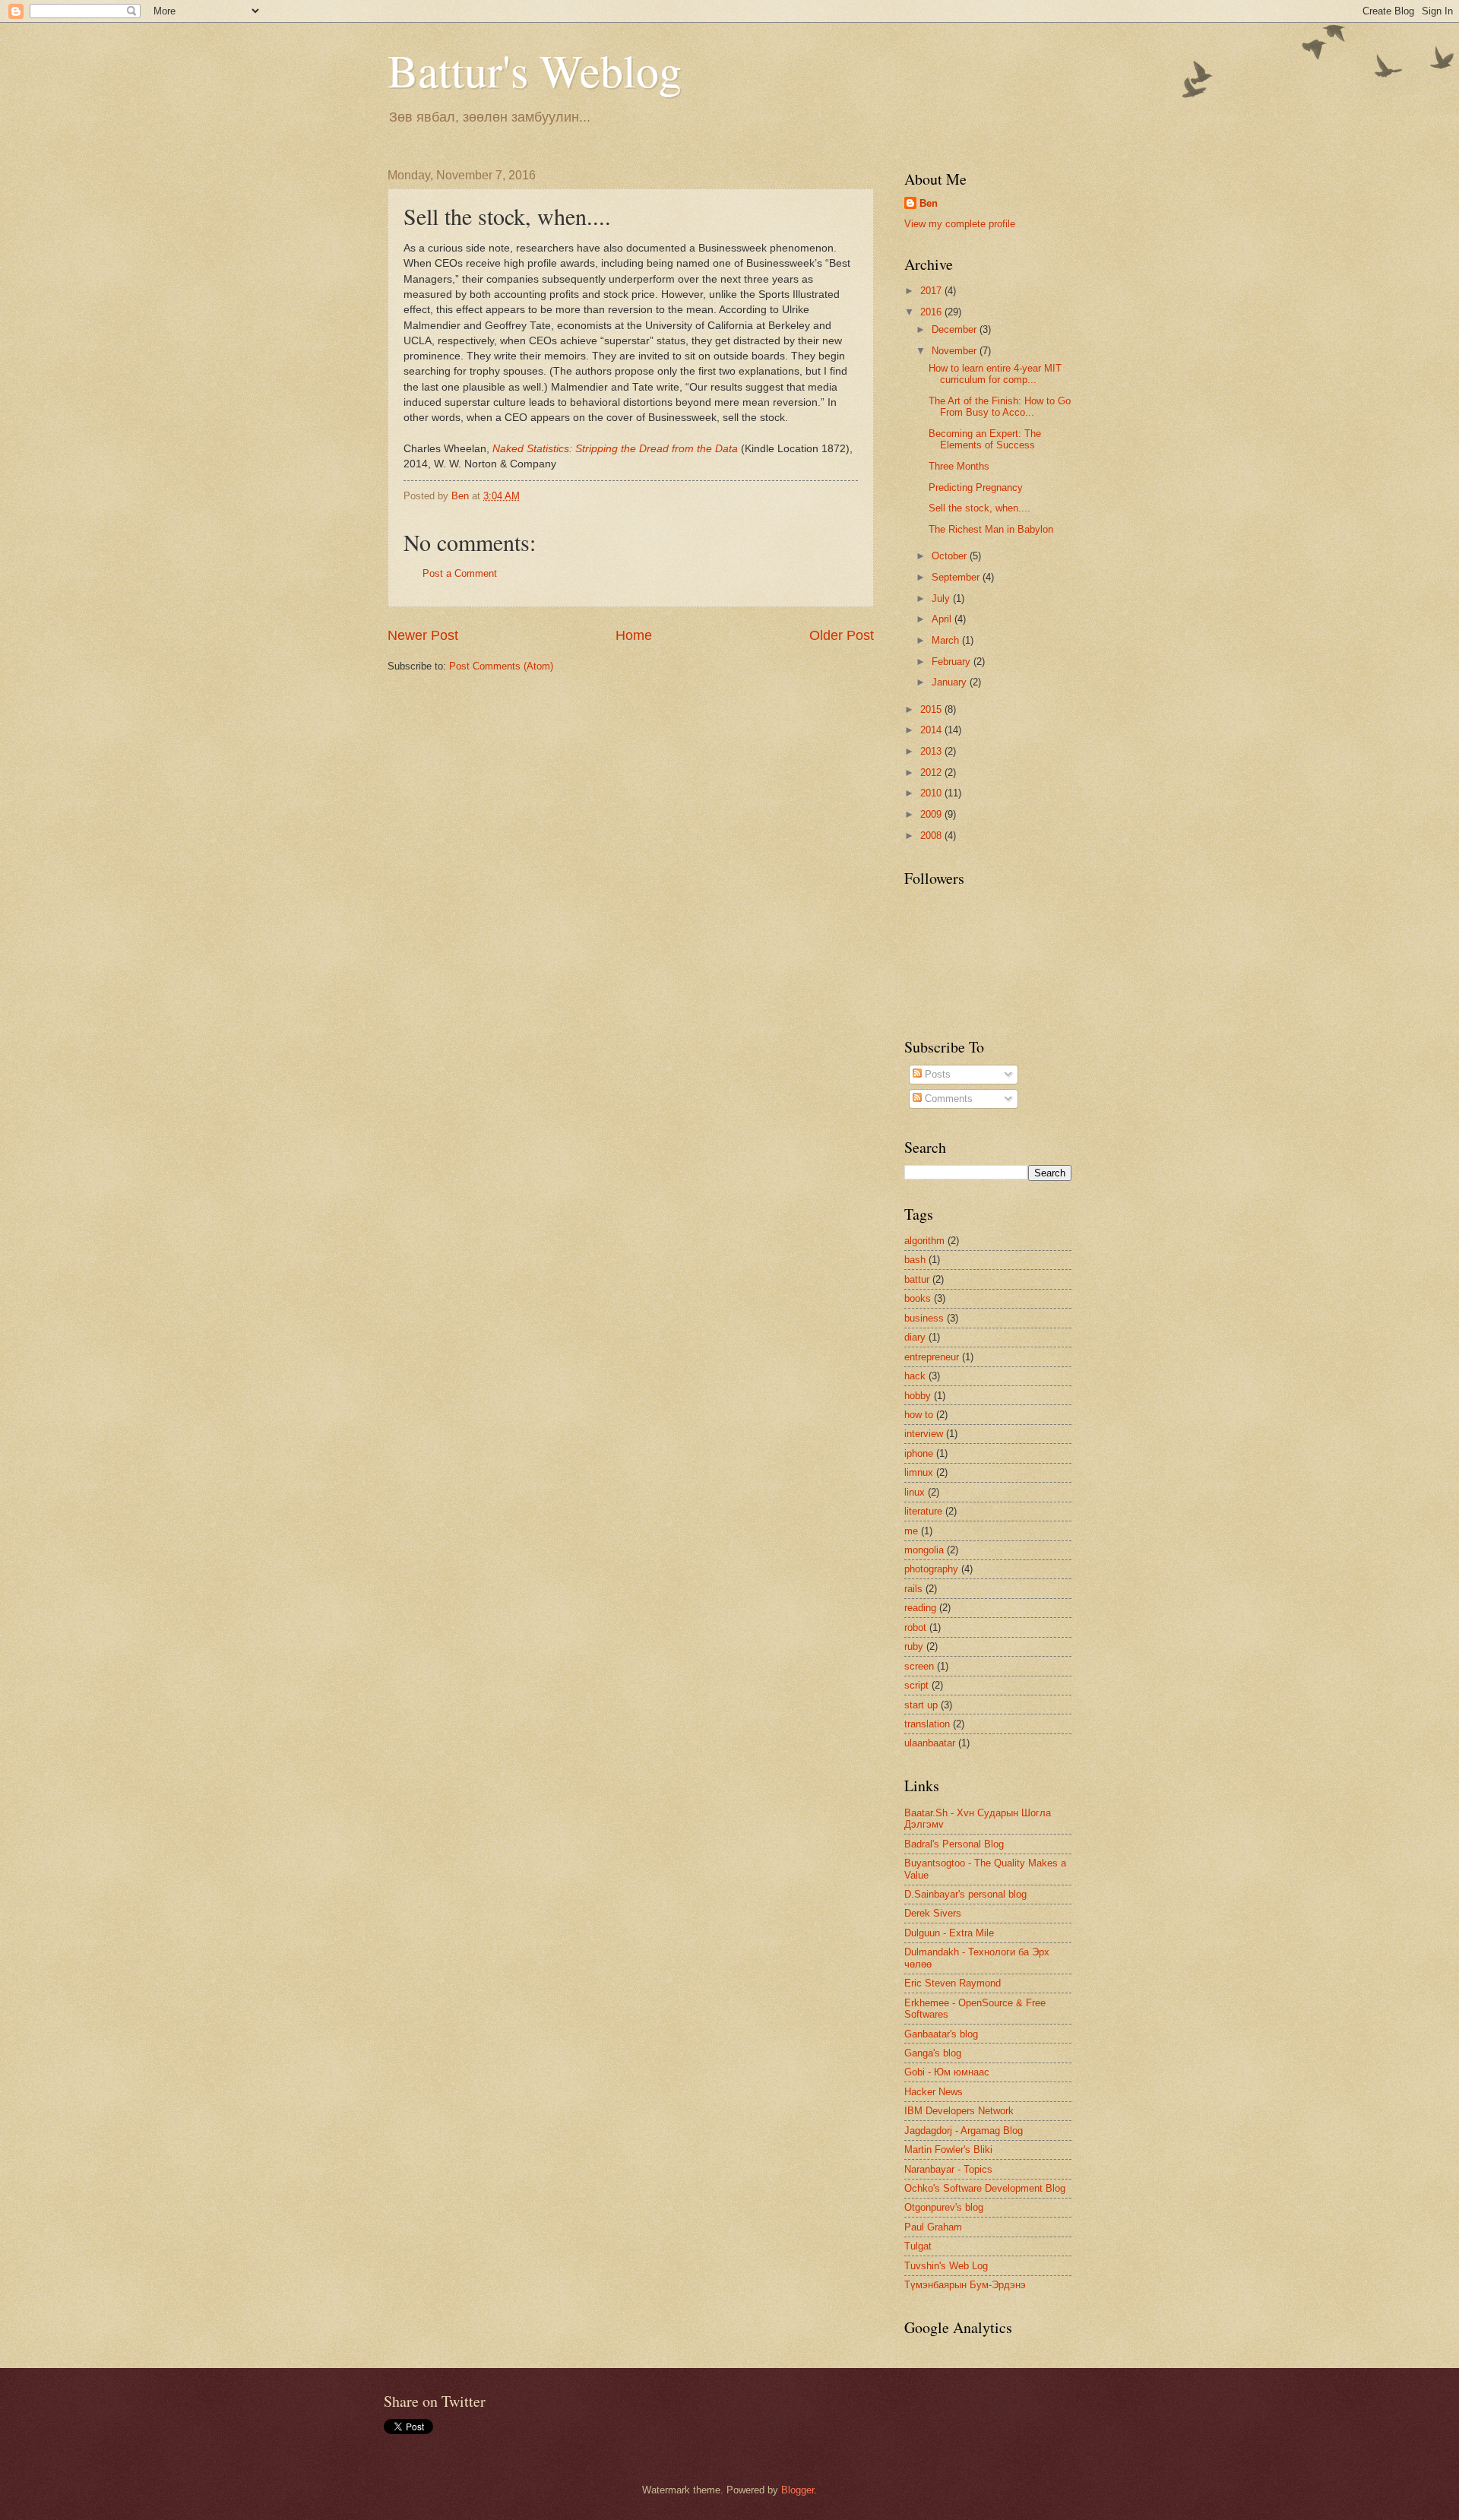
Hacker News (934, 2092)
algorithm (924, 1241)
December (956, 329)
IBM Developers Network (959, 2111)
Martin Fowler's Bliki (948, 2150)
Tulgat (918, 2246)
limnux (919, 1472)
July (942, 598)
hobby (918, 1396)
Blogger (798, 2490)
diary (915, 1337)
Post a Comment (460, 573)
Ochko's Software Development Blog (985, 2188)
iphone (919, 1453)
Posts (936, 1074)
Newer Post (423, 635)
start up (921, 1705)
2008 (932, 836)
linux (915, 1492)
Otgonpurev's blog (944, 2207)
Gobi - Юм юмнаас (947, 2072)
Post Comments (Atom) (501, 666)
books (918, 1298)
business (924, 1318)
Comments (947, 1099)
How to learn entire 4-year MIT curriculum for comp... (995, 374)
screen (919, 1666)
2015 (932, 709)
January (951, 682)
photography (931, 1569)
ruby (914, 1646)
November (956, 351)
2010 (932, 793)
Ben (929, 203)
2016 (932, 312)
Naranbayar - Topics (948, 2169)
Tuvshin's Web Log (946, 2266)
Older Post (842, 635)
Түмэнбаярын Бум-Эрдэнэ (965, 2285)
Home (634, 635)
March (947, 640)
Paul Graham (933, 2227)
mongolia (924, 1550)
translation (927, 1724)
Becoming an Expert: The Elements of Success (985, 439)
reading (920, 1608)
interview (924, 1434)
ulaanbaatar (930, 1743)
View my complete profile (960, 224)
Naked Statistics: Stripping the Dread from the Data (615, 449)
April (943, 619)
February (953, 662)
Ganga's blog (933, 2053)
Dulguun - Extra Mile (949, 1933)
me (911, 1531)
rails (913, 1589)
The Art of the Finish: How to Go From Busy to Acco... (1000, 407)
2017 (932, 291)
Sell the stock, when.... (980, 508)
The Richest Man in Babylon (991, 529)
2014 (932, 730)
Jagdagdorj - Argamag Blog (964, 2131)
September (957, 577)
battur (917, 1279)
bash (915, 1260)
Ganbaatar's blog (941, 2034)
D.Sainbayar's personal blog (965, 1894)
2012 (932, 772)
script (916, 1685)
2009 (932, 814)
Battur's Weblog (535, 70)
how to (919, 1415)
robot (915, 1627)
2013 (932, 751)
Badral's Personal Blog (954, 1844)
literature (923, 1511)
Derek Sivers (933, 1913)
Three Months (959, 466)
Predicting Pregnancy (976, 488)
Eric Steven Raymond (953, 1983)
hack (915, 1376)
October (951, 556)
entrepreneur (932, 1357)
